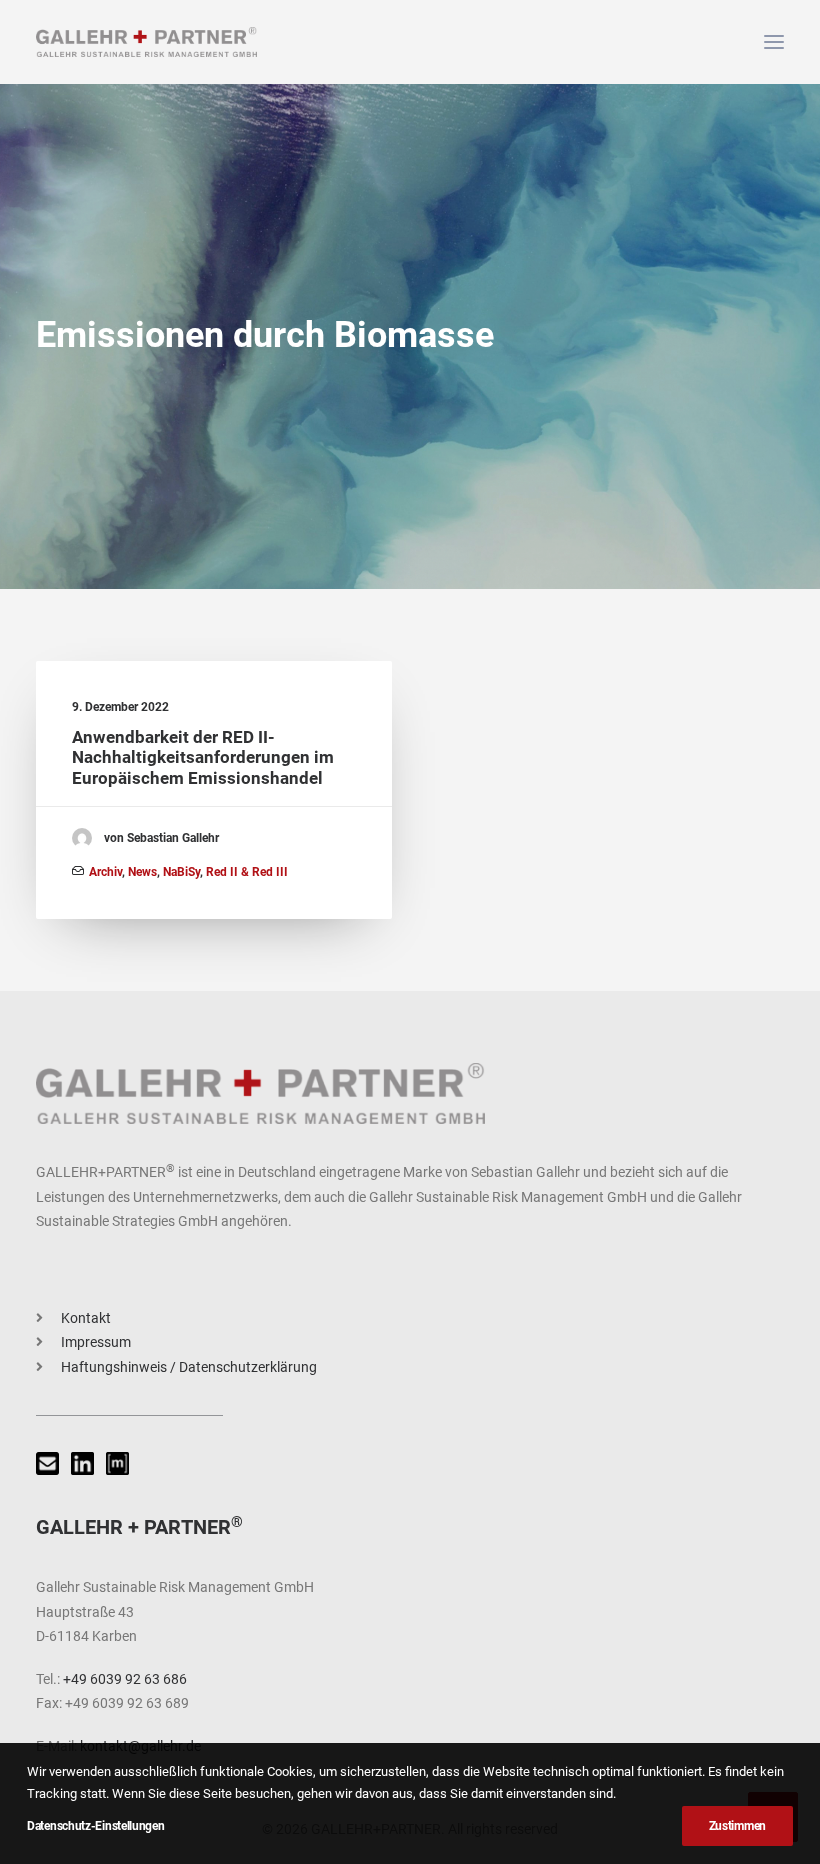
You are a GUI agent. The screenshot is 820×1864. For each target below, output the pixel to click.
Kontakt (86, 1318)
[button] (774, 42)
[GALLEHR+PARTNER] (146, 42)
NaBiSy (181, 872)
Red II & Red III (247, 872)
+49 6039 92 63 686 (125, 1679)
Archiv (105, 872)
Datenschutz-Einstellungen (96, 1826)
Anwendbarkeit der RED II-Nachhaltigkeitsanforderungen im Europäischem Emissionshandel (203, 757)
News (142, 872)
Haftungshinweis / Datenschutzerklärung (189, 1367)
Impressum (96, 1342)
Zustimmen (737, 1826)
